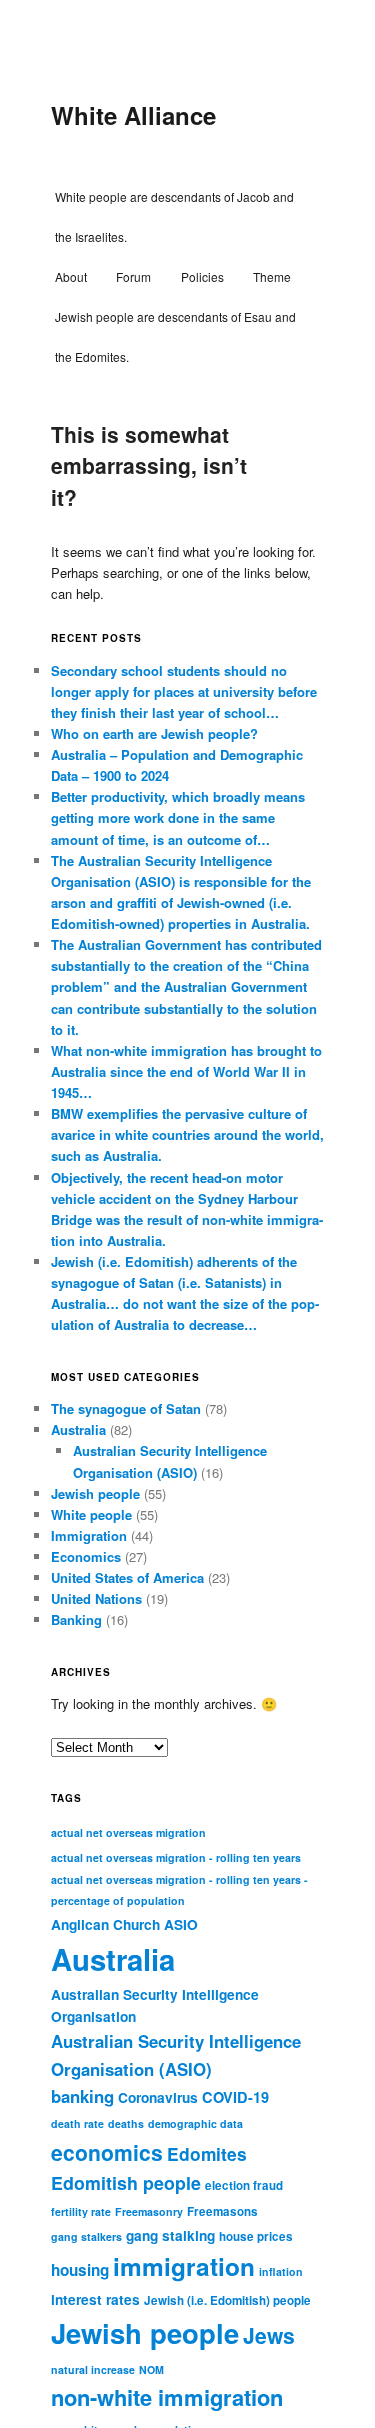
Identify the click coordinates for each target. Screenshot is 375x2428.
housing (80, 2270)
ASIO (181, 1924)
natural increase (93, 2369)
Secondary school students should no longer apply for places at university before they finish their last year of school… (184, 691)
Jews (269, 2335)
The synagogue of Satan (126, 1408)
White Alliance (133, 115)
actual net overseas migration (128, 1832)
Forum (133, 276)
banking (82, 2096)
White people (91, 1514)
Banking (76, 1619)
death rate (77, 2123)
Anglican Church (105, 1924)
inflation (281, 2271)
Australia (78, 1429)
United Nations (96, 1598)
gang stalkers (86, 2236)
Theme (272, 276)
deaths (126, 2123)
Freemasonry (149, 2211)
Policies (202, 276)
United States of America (127, 1577)
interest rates (95, 2299)
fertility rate (81, 2211)
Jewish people (95, 1493)
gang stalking (170, 2235)
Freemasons (222, 2211)
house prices (256, 2236)
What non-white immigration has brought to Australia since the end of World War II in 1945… (186, 1071)
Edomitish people (126, 2182)
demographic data (195, 2123)
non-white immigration (167, 2397)
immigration (184, 2266)
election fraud (244, 2185)
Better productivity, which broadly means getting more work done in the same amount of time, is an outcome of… (178, 817)
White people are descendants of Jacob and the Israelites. (174, 216)
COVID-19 (235, 2097)
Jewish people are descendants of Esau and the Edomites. (175, 336)
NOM (151, 2369)
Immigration (89, 1535)
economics (107, 2152)
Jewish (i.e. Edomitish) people (227, 2300)
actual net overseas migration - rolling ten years (176, 1857)
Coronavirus (158, 2097)
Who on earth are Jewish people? (154, 733)
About (71, 276)
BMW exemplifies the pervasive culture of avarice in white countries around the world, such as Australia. (187, 1134)
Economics (86, 1556)
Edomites (207, 2153)
